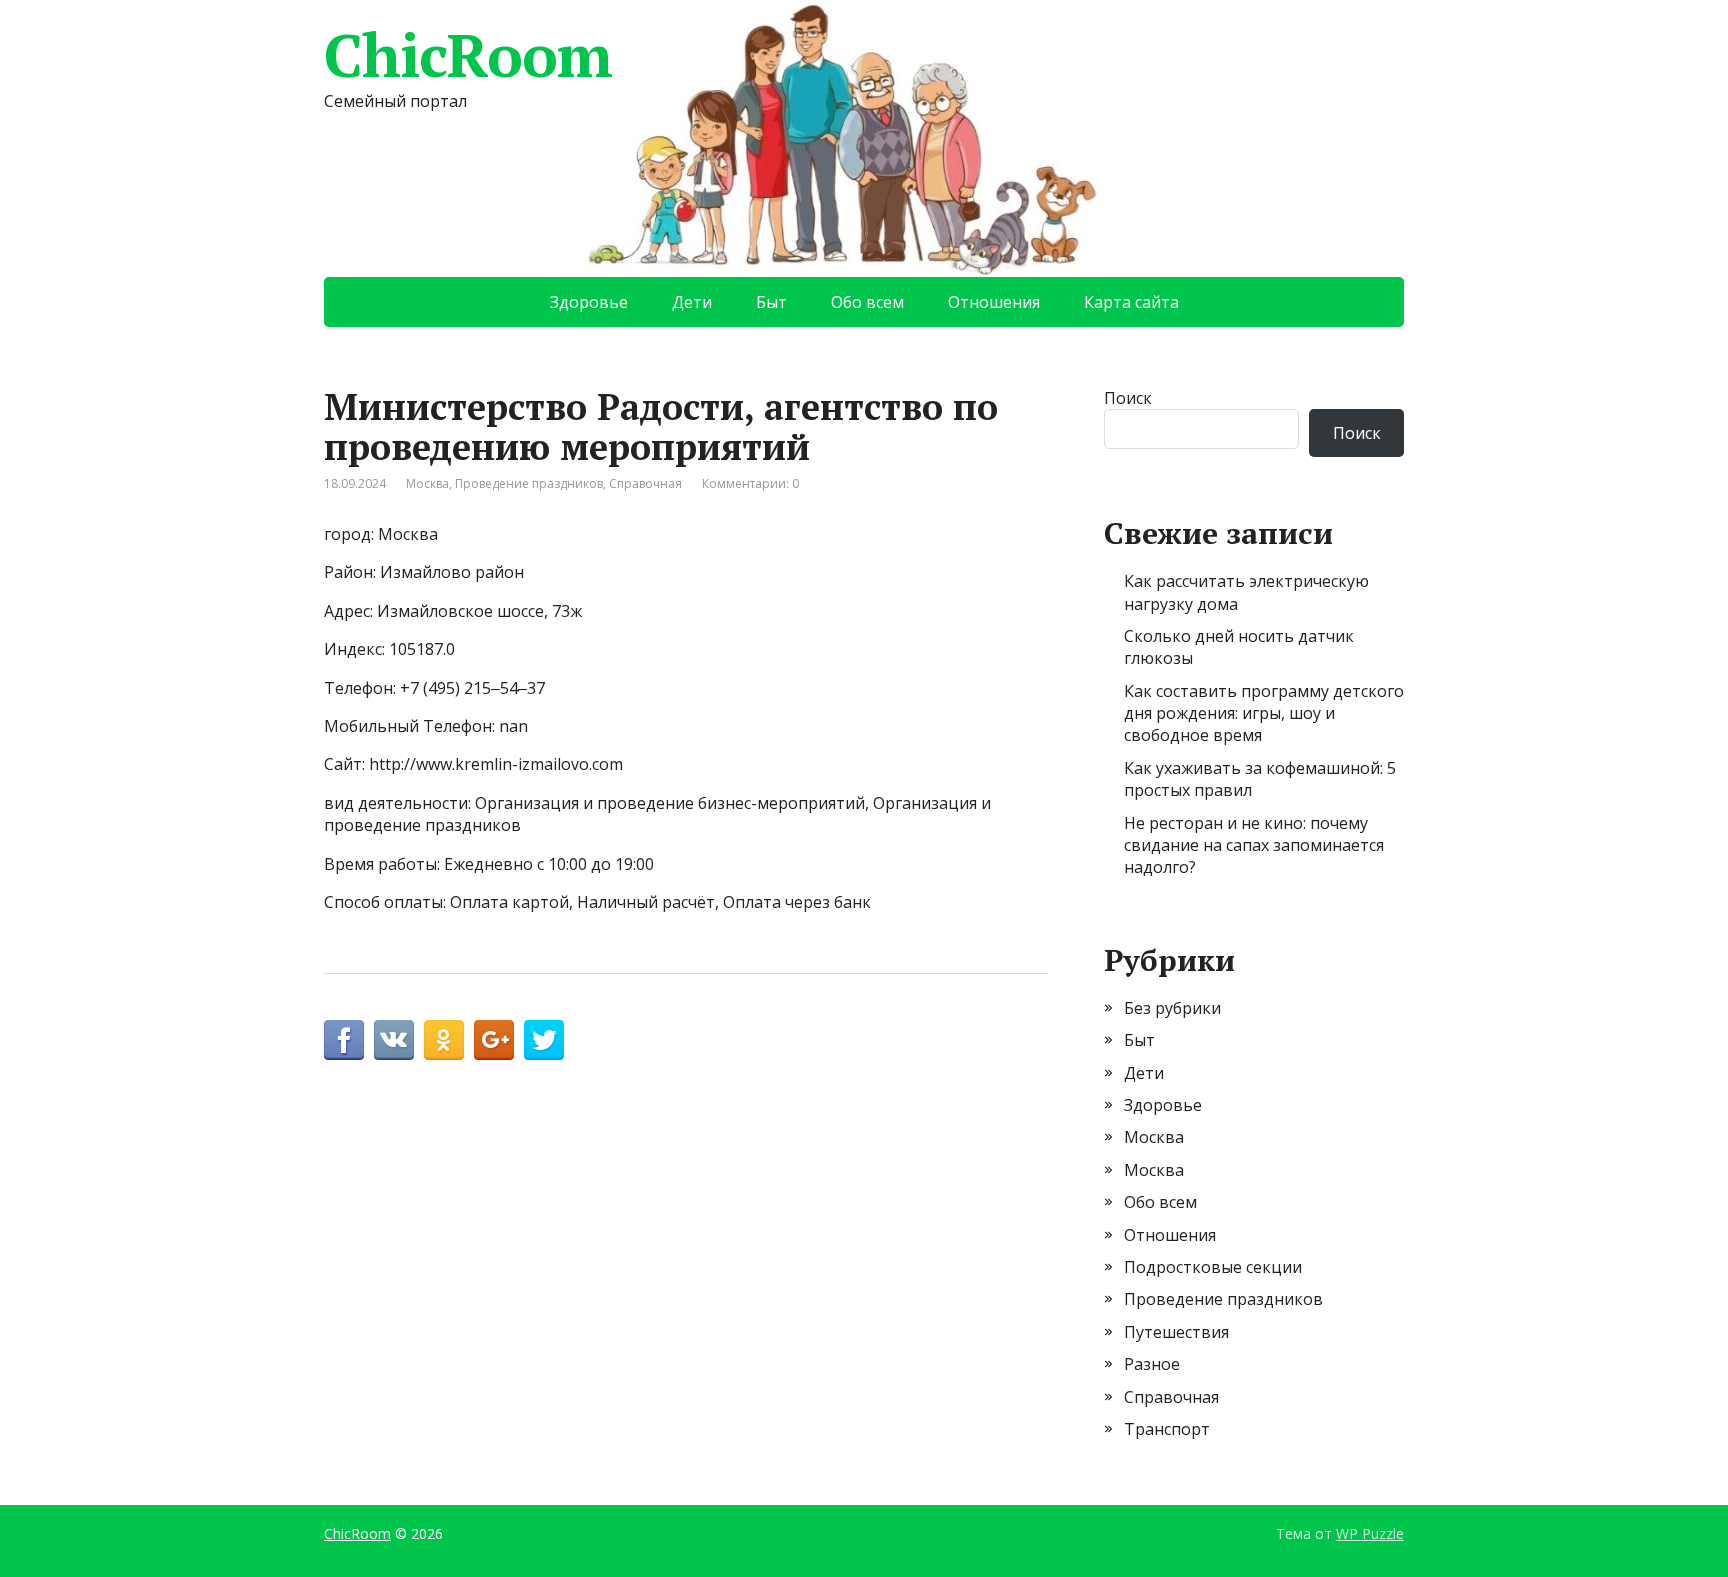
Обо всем (867, 302)
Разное (1152, 1364)
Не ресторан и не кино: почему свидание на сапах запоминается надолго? (1254, 845)
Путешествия (1176, 1332)
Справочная (645, 483)
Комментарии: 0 (750, 483)
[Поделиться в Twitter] (544, 1040)
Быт (771, 302)
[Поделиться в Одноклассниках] (444, 1040)
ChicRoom (467, 55)
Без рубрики (1172, 1008)
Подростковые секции (1213, 1267)
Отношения (994, 302)
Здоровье (589, 302)
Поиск (1128, 398)
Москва (427, 483)
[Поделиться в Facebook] (344, 1040)
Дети (692, 302)
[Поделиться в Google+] (494, 1040)
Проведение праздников (529, 483)
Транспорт (1167, 1429)
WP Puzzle (1370, 1533)
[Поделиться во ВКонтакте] (394, 1040)
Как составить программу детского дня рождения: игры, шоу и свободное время (1264, 713)
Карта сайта (1131, 302)
